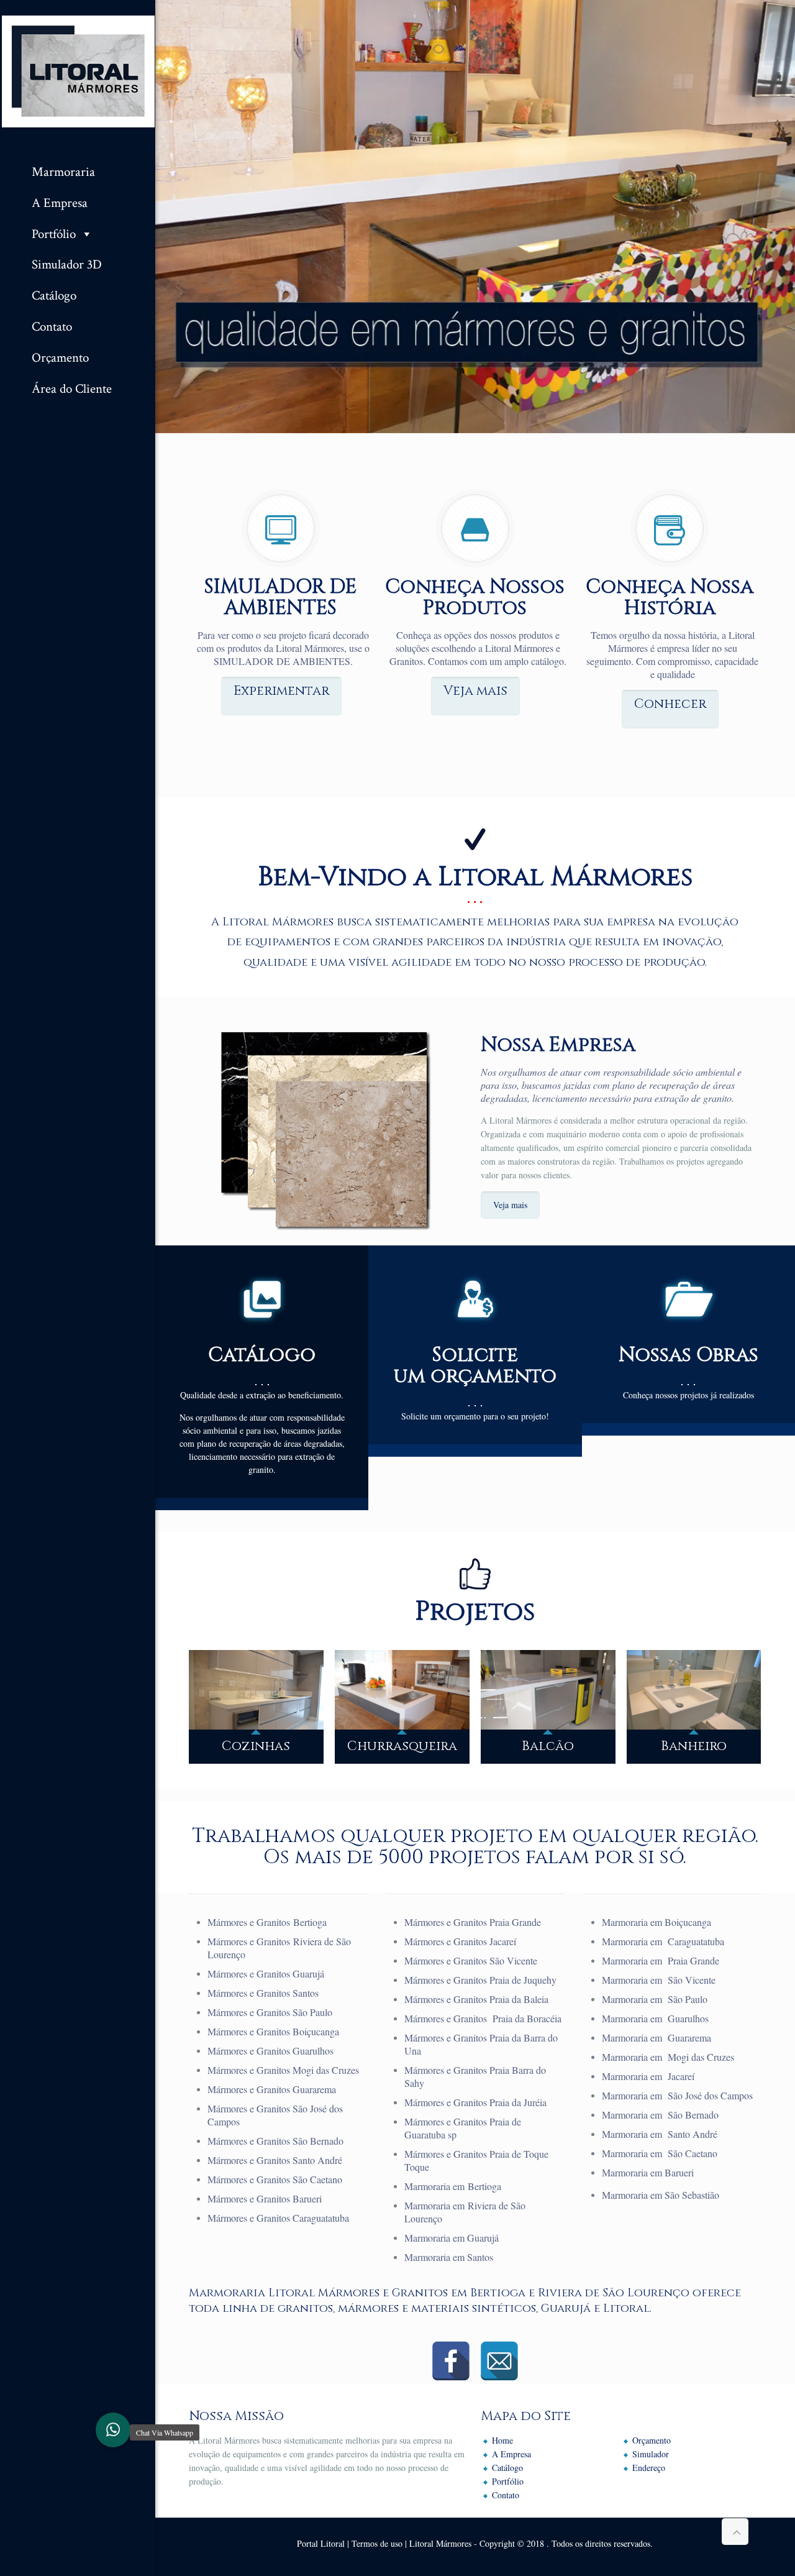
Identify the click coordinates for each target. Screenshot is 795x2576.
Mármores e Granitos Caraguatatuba (278, 2218)
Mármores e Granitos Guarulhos (270, 2051)
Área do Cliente (72, 388)
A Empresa (60, 202)
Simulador (651, 2454)
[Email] (499, 2361)
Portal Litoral (321, 2543)
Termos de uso (377, 2543)
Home (502, 2440)
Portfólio (54, 233)
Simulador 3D (67, 264)
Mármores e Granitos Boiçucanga (273, 2031)
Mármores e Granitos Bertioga (267, 1922)
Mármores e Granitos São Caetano (275, 2179)
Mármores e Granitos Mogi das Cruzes (283, 2070)
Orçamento (60, 357)
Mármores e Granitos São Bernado (275, 2141)
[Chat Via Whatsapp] (113, 2430)
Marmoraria (63, 171)
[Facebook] (451, 2361)
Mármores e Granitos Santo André (275, 2160)
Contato (52, 326)
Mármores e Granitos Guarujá (266, 1973)
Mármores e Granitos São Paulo (270, 2012)
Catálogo (54, 295)
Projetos (475, 1612)
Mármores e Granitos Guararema (272, 2089)
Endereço (649, 2468)
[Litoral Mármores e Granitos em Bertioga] (78, 75)
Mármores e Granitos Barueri (265, 2198)
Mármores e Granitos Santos (263, 1993)
